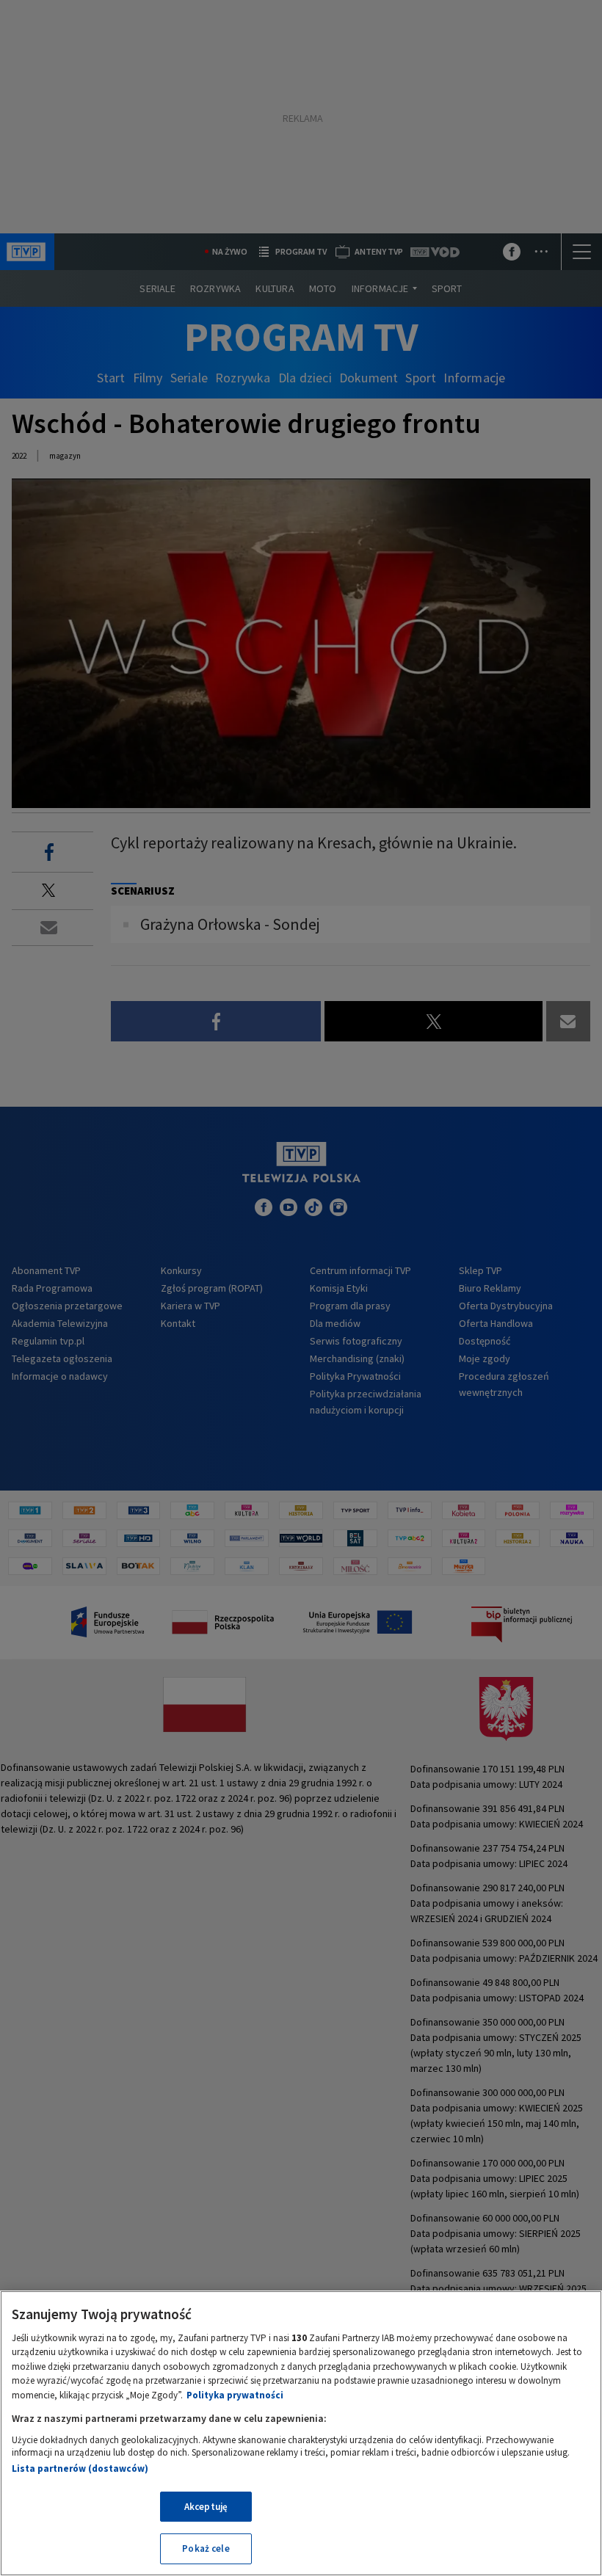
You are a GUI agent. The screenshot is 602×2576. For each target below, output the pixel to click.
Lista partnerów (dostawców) (80, 2468)
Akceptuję (206, 2507)
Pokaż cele (206, 2548)
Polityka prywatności (235, 2395)
